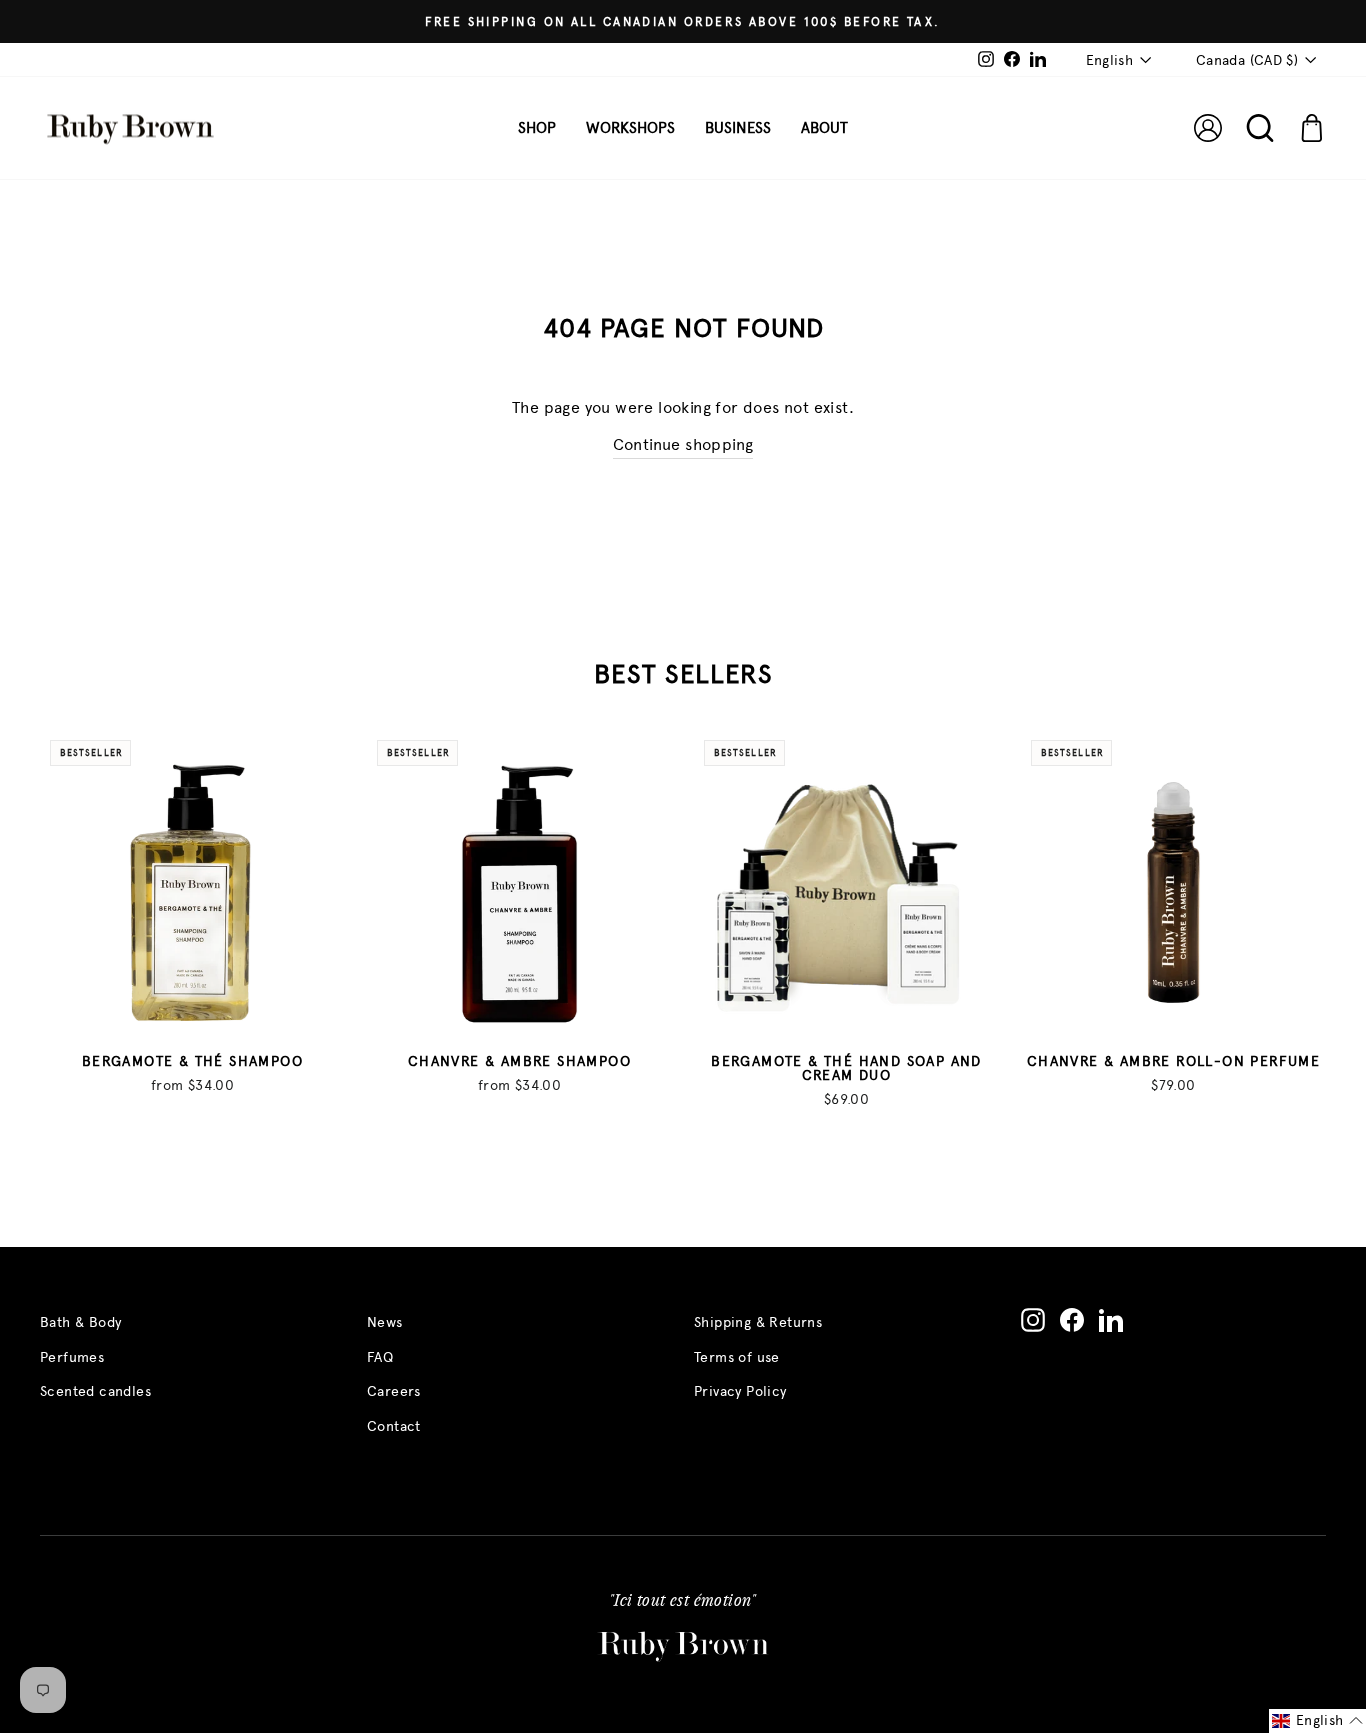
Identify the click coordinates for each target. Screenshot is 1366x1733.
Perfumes (72, 1357)
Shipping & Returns (758, 1322)
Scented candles (95, 1391)
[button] (1317, 1721)
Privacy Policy (740, 1391)
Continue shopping (683, 444)
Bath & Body (80, 1322)
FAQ (380, 1357)
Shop (537, 128)
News (385, 1322)
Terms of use (737, 1357)
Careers (394, 1391)
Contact (394, 1426)
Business (738, 128)
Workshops (630, 128)
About (824, 128)
